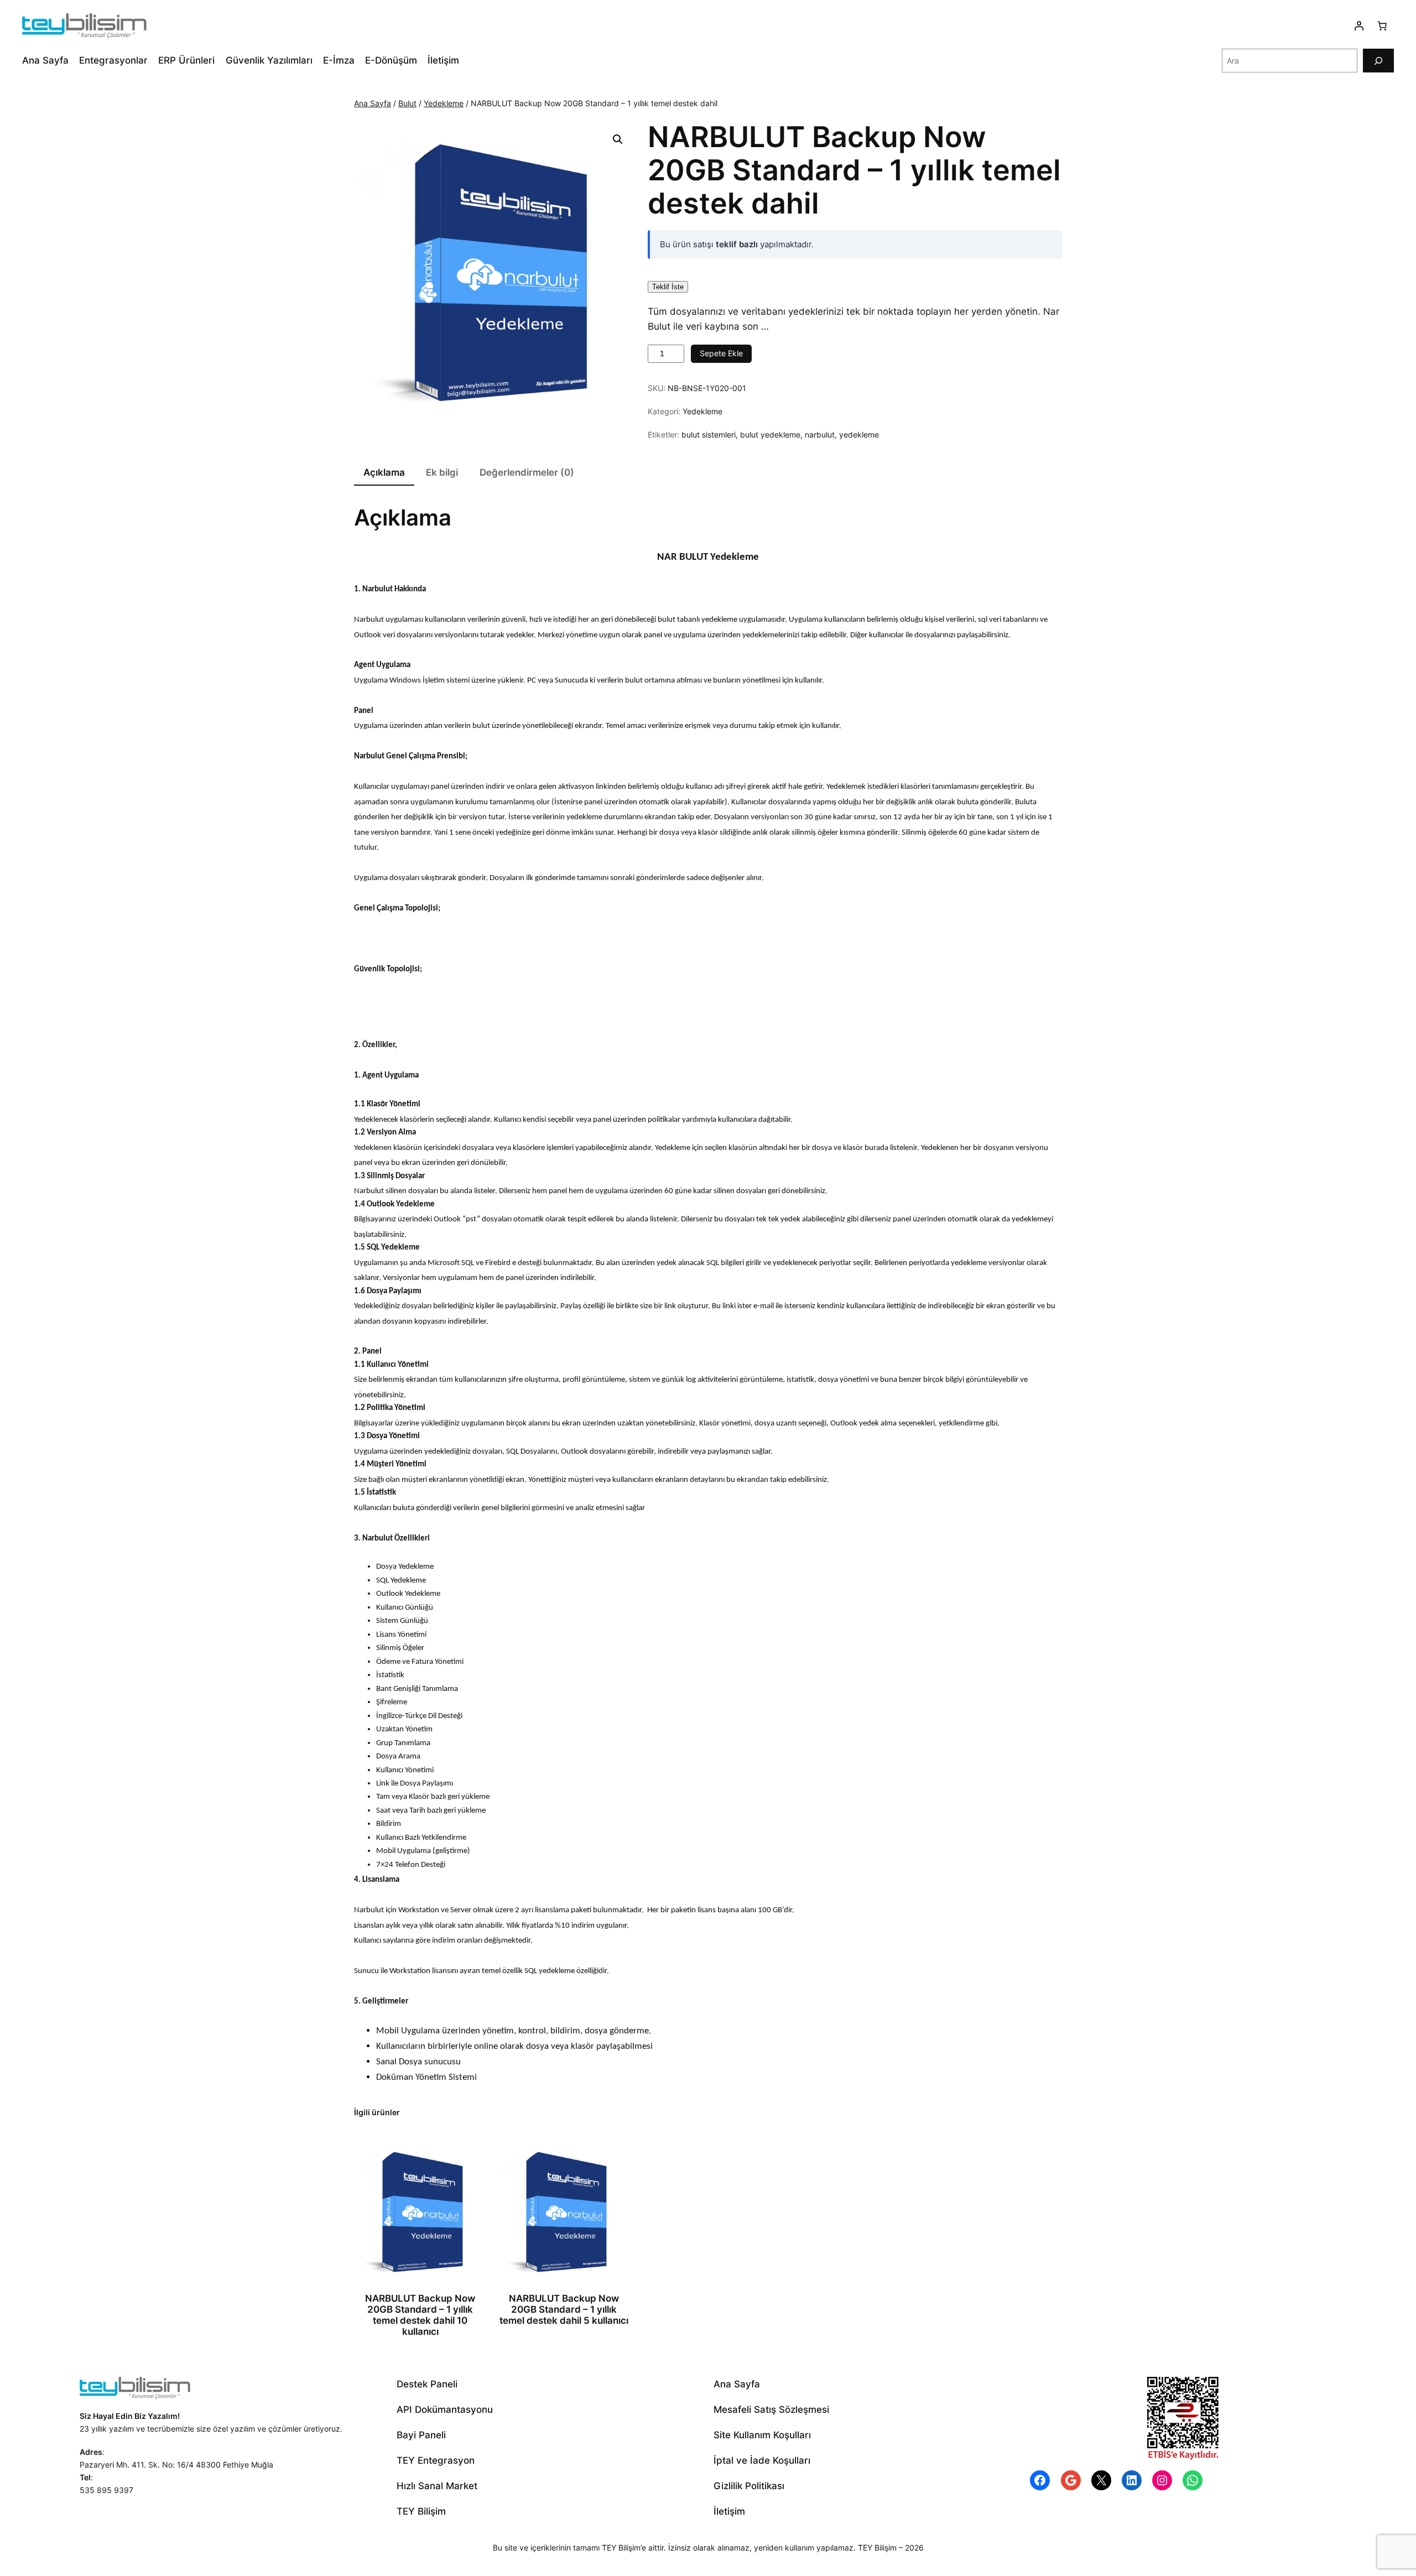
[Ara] (1378, 61)
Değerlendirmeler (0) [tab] (527, 472)
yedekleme (859, 434)
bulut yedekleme (770, 434)
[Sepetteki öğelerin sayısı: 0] (1382, 26)
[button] (618, 139)
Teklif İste (668, 287)
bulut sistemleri (709, 434)
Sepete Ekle (721, 353)
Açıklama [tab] (384, 472)
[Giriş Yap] (1359, 26)
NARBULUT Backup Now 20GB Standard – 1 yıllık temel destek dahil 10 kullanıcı (420, 2315)
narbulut (820, 434)
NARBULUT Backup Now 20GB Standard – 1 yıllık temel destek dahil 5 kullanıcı (564, 2309)
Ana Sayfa (373, 103)
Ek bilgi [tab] (442, 472)
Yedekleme (444, 103)
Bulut (407, 103)
